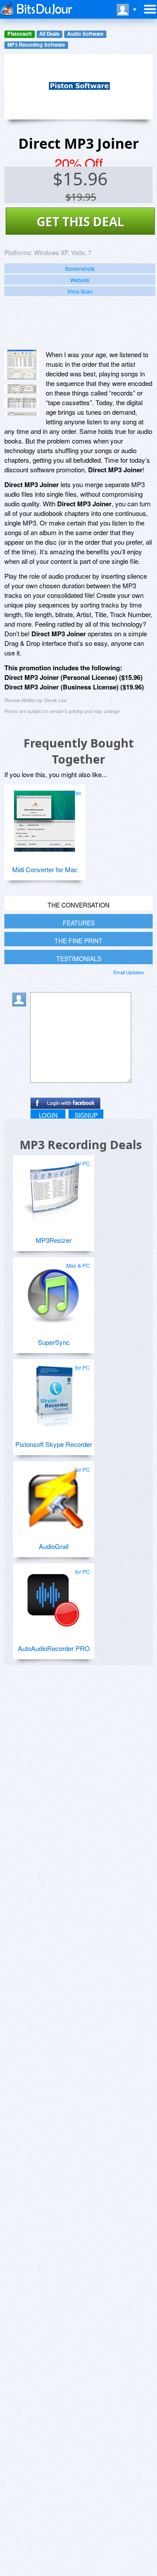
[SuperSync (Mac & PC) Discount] (53, 1290)
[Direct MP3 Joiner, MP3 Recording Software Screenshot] (22, 403)
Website (80, 280)
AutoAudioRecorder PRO (54, 1648)
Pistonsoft (20, 34)
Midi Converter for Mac (45, 869)
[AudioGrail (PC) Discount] (53, 1494)
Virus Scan (80, 291)
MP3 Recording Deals (81, 1145)
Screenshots (80, 268)
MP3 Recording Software (36, 45)
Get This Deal (80, 222)
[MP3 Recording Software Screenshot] (22, 389)
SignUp (86, 1115)
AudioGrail (54, 1546)
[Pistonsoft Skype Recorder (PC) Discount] (53, 1392)
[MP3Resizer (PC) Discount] (53, 1188)
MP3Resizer (54, 1240)
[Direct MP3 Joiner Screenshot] (22, 365)
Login (48, 1115)
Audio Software (85, 34)
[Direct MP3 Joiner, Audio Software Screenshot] (22, 414)
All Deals (49, 34)
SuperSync (54, 1342)
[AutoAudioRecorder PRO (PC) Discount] (53, 1597)
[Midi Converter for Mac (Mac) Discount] (44, 818)
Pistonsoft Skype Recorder (54, 1444)
